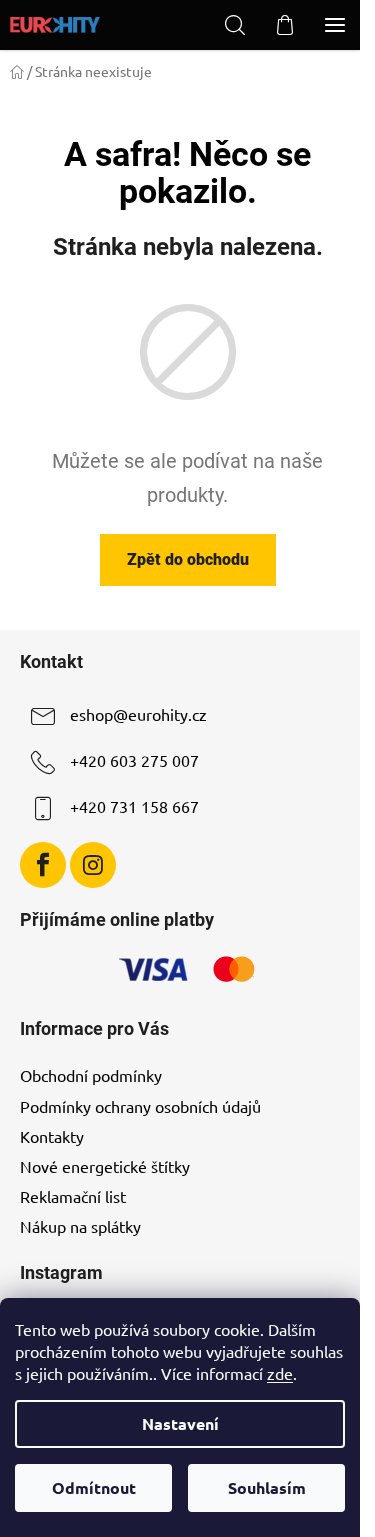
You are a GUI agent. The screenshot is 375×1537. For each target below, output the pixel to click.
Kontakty (52, 1136)
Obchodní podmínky (91, 1075)
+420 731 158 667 (134, 806)
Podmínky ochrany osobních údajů (140, 1106)
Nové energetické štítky (105, 1166)
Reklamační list (73, 1196)
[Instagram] (93, 865)
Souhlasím (267, 1487)
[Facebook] (43, 865)
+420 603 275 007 (134, 760)
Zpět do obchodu (188, 559)
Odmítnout (94, 1487)
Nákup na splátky (80, 1226)
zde (280, 1373)
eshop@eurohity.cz (138, 714)
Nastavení (180, 1423)
